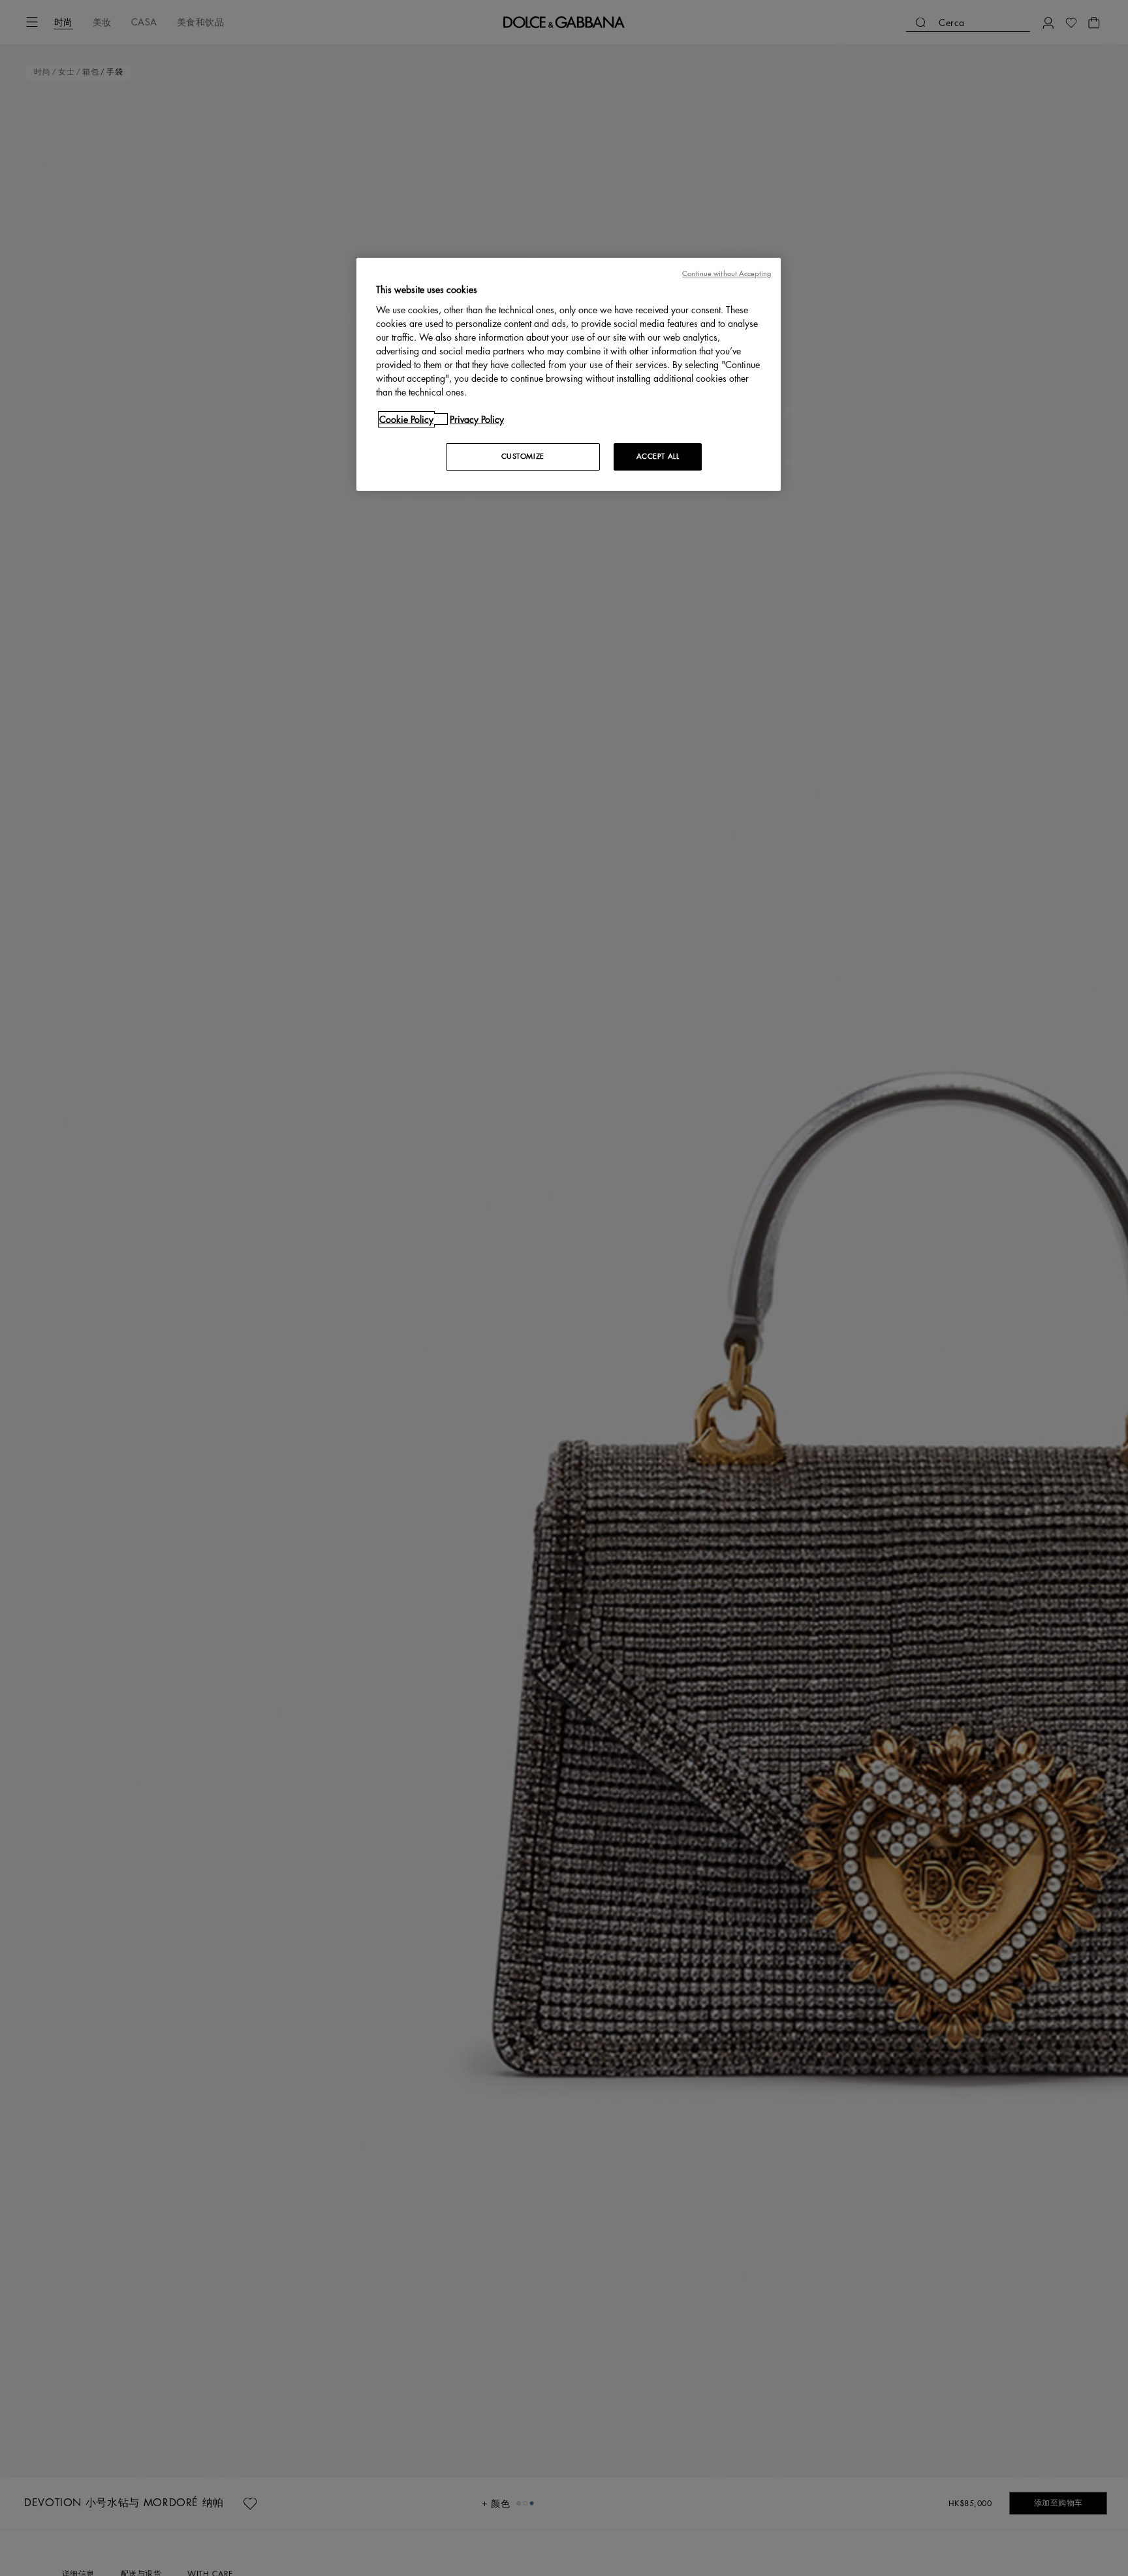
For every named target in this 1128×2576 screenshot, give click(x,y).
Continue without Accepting (727, 274)
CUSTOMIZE (523, 456)
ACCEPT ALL (658, 456)
